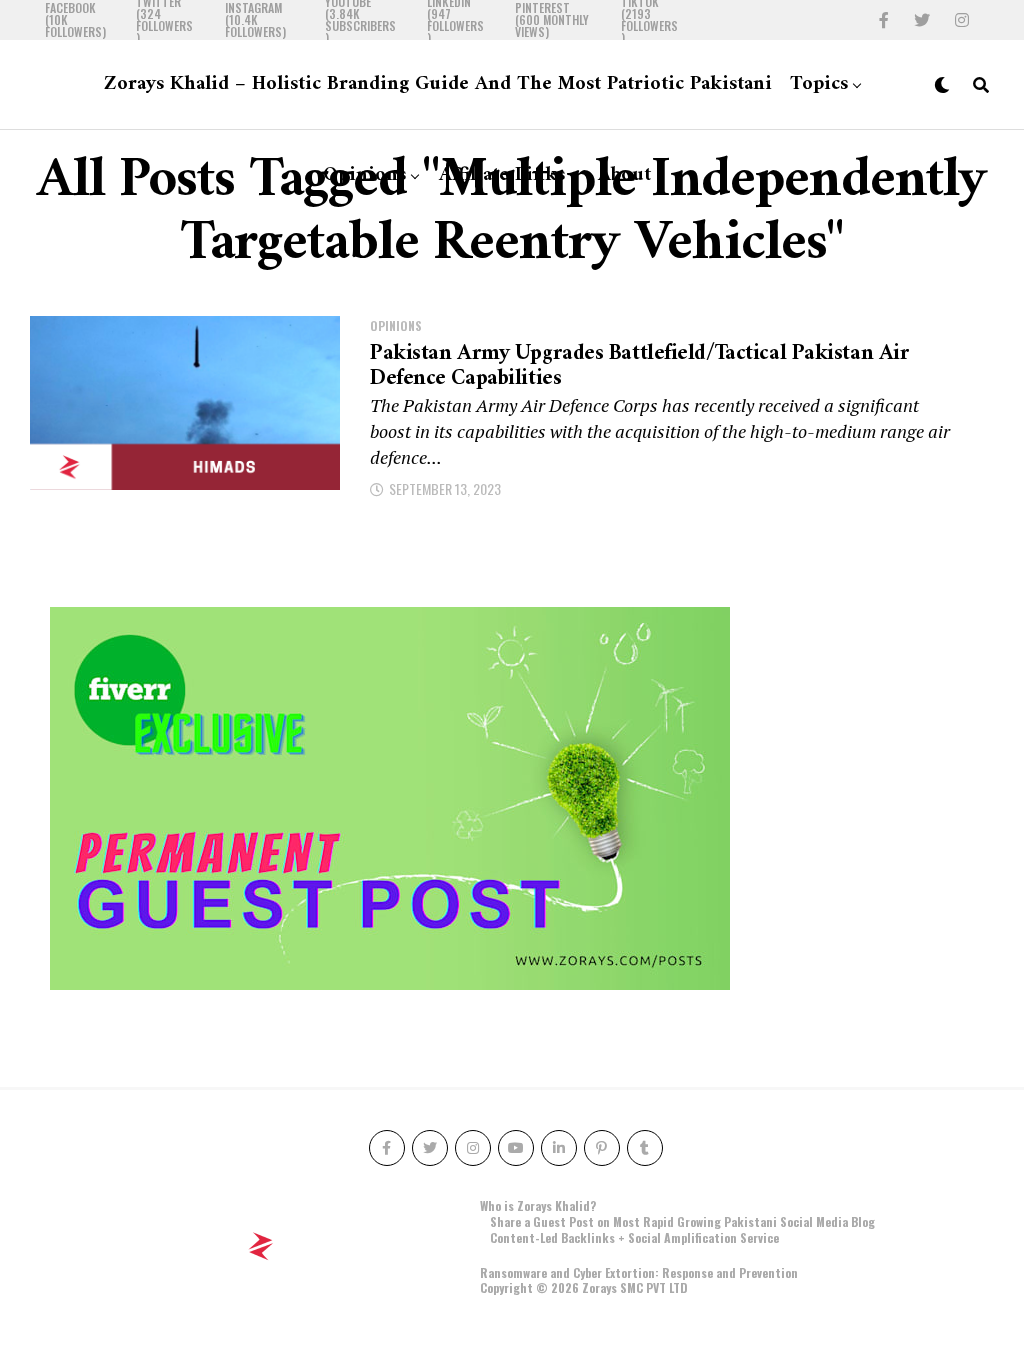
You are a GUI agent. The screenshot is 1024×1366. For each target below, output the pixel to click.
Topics (819, 84)
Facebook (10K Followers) (75, 20)
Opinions (364, 175)
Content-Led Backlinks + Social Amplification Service (634, 1237)
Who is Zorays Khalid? (538, 1205)
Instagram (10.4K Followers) (255, 20)
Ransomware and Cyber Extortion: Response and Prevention (639, 1272)
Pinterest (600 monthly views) (552, 20)
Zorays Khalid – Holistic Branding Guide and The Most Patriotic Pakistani (438, 84)
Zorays (599, 1287)
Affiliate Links (502, 175)
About (624, 175)
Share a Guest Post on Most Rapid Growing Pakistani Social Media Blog (682, 1221)
